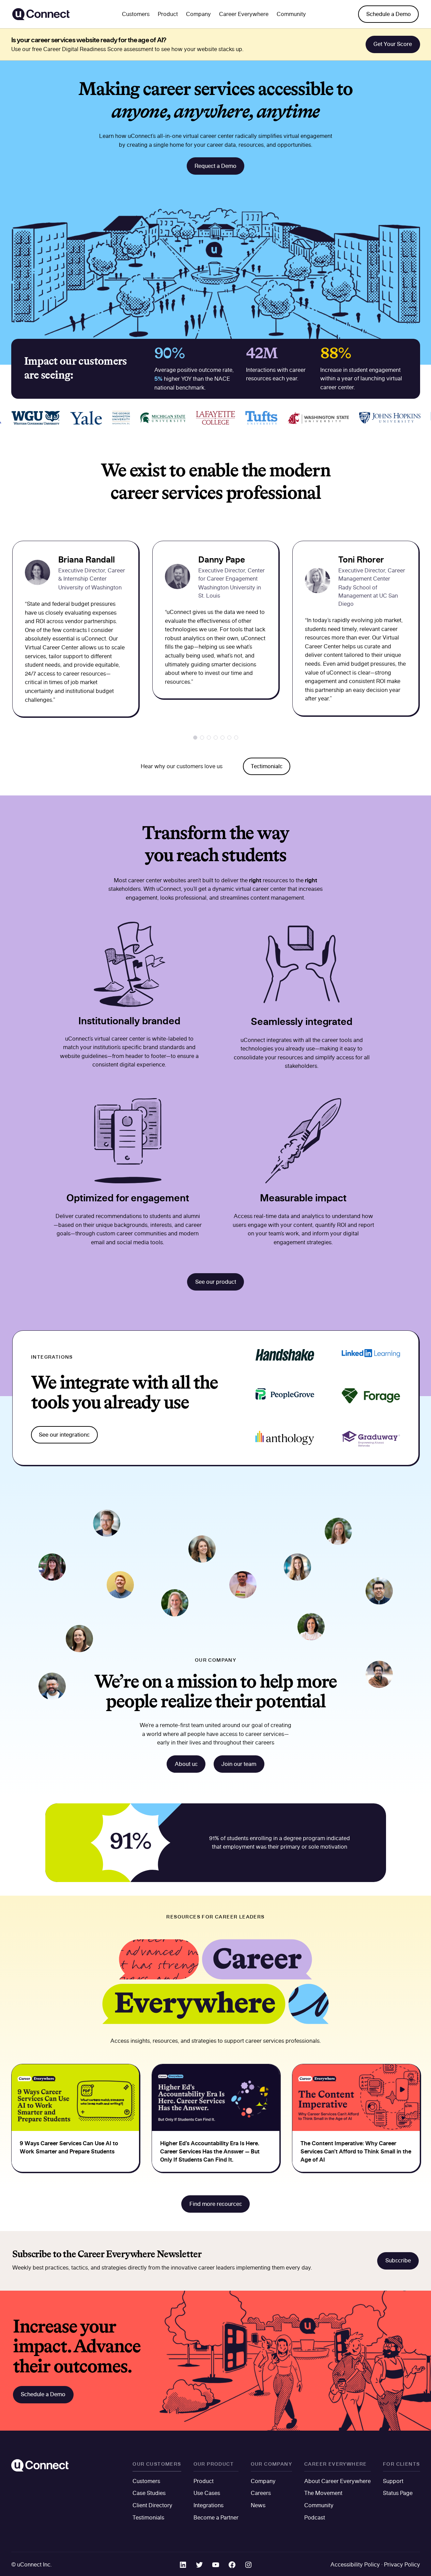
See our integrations (64, 1435)
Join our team (239, 1764)
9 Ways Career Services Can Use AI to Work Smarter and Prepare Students (69, 2147)
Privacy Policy (402, 2564)
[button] (195, 738)
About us (186, 1764)
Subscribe (398, 2260)
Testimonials (267, 766)
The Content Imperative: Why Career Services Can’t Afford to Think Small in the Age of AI (356, 2151)
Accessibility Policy (355, 2564)
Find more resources (216, 2204)
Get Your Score (393, 44)
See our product (216, 1282)
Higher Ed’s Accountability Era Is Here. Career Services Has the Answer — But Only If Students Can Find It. (210, 2151)
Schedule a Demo (389, 14)
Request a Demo (215, 166)
